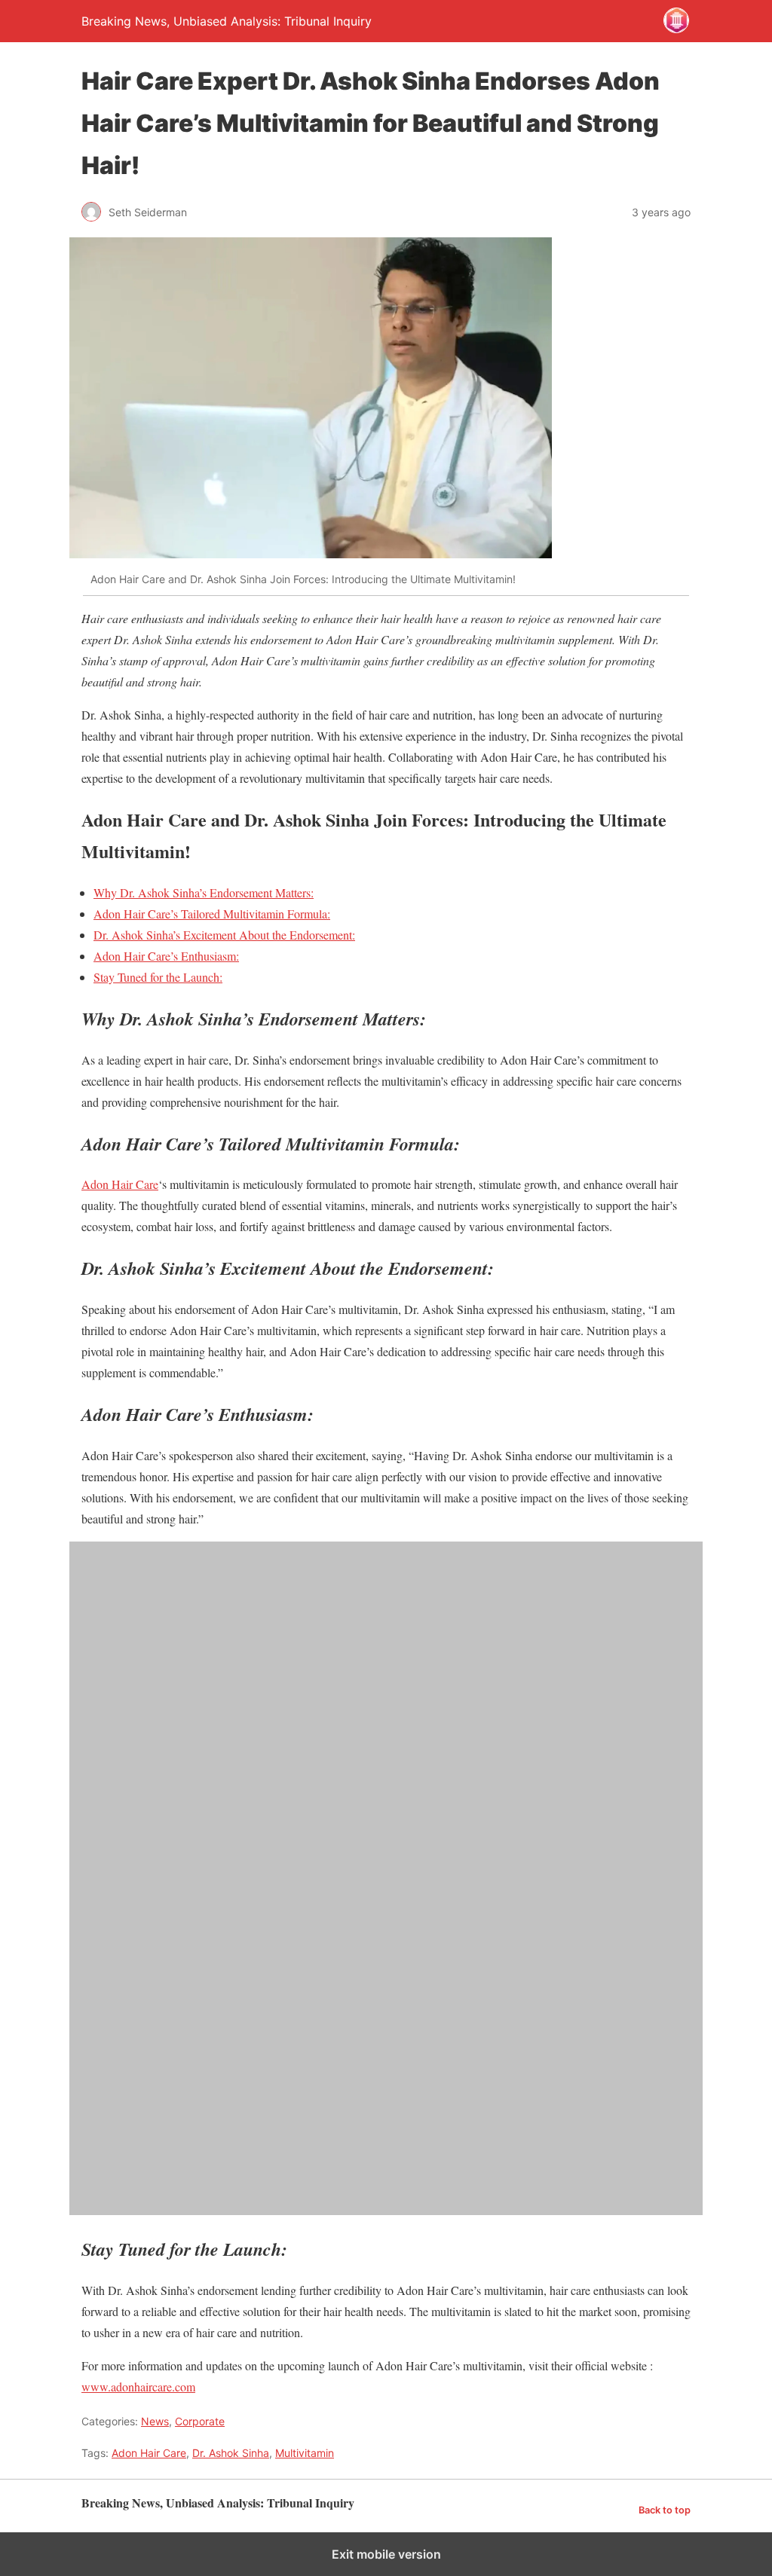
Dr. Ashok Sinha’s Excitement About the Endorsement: (224, 935)
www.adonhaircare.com (138, 2387)
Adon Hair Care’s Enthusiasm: (166, 956)
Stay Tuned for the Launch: (158, 977)
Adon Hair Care (120, 1184)
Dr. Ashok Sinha (231, 2453)
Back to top (665, 2510)
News (155, 2421)
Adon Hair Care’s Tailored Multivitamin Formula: (212, 914)
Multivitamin (305, 2453)
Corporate (200, 2421)
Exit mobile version (386, 2554)
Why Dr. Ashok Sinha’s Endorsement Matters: (204, 892)
